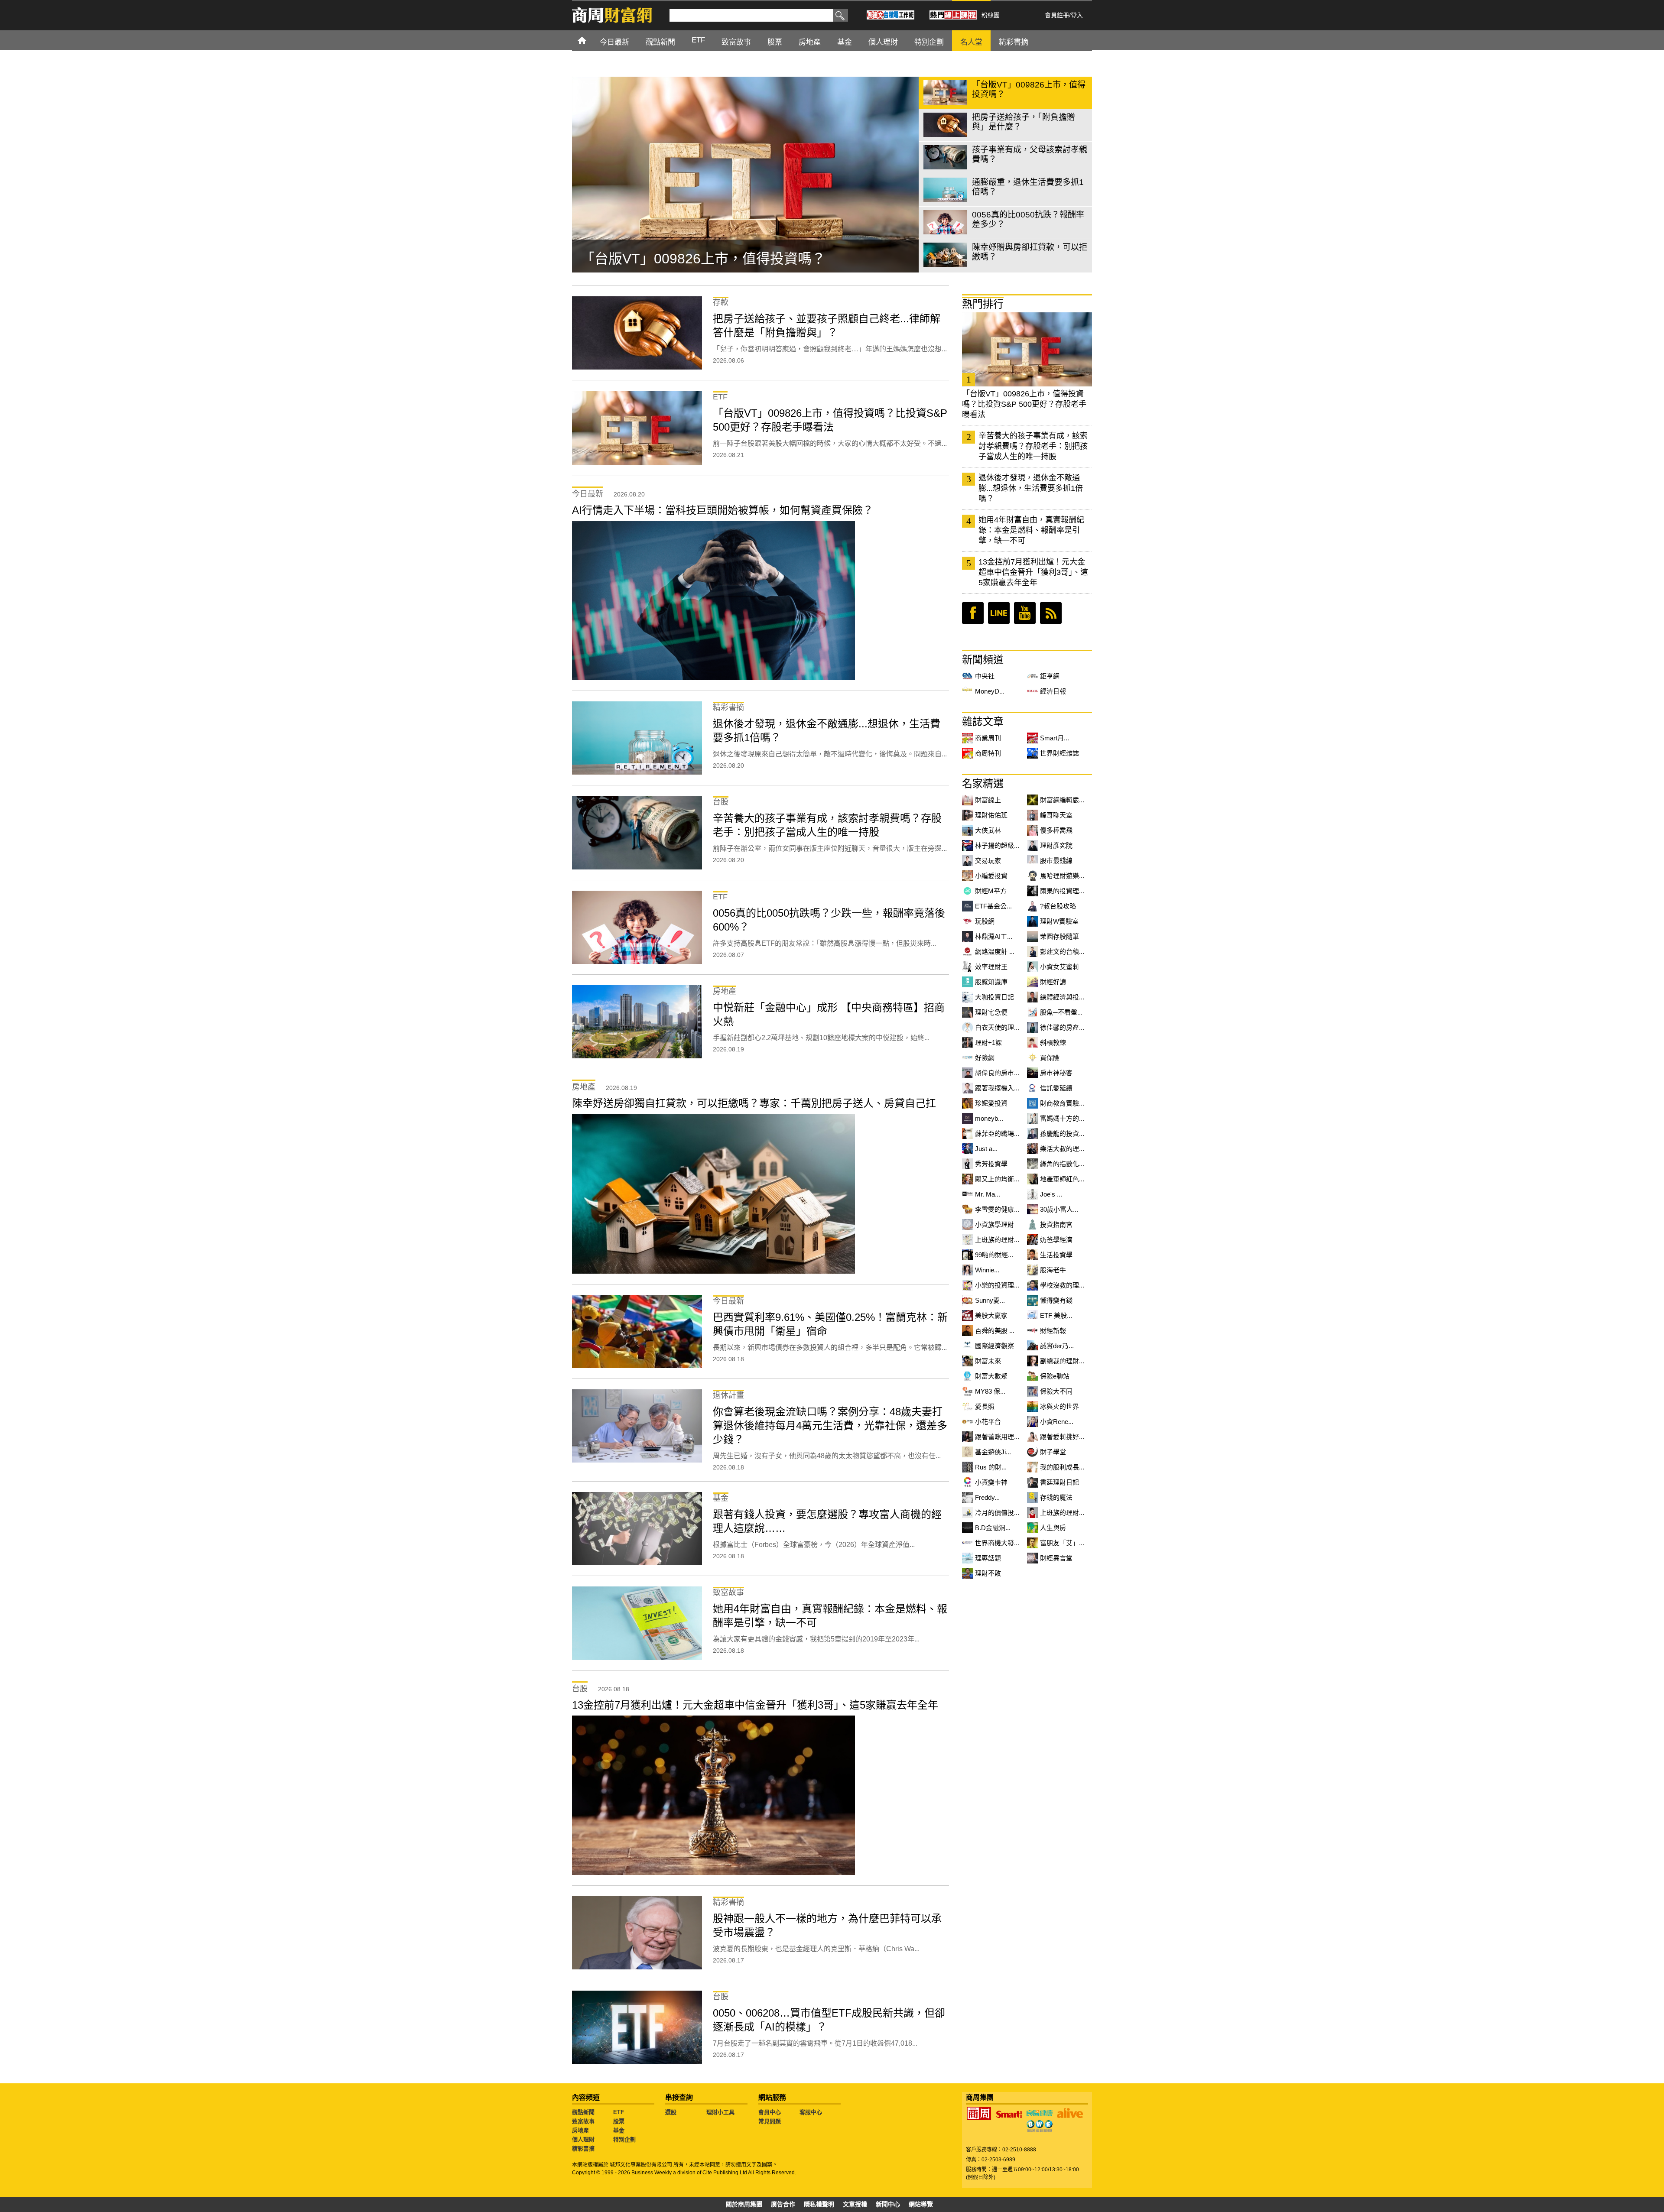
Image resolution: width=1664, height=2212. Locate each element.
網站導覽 (921, 2204)
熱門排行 (983, 304)
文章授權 (855, 2204)
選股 (671, 2112)
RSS (1051, 613)
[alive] (1070, 2113)
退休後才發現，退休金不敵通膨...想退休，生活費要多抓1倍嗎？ (1031, 488)
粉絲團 (991, 15)
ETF (619, 2112)
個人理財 (583, 2139)
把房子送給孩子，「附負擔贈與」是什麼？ (709, 259)
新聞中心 (888, 2204)
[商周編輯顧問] (1040, 2126)
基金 (619, 2130)
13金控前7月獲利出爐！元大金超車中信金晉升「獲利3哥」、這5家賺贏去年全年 (1033, 572)
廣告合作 (783, 2204)
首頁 (590, 40)
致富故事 (583, 2121)
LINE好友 (999, 613)
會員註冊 (1057, 15)
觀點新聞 (583, 2112)
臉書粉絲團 (973, 613)
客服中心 (811, 2112)
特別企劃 (624, 2139)
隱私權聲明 (819, 2204)
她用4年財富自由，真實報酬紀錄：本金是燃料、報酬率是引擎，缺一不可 (1031, 530)
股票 (619, 2121)
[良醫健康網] (1040, 2113)
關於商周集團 (744, 2204)
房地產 (580, 2130)
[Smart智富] (1009, 2115)
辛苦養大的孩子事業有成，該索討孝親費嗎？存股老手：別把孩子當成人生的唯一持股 (1033, 446)
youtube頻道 (1025, 613)
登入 (1077, 15)
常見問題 (770, 2121)
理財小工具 (720, 2112)
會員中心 (770, 2112)
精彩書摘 (583, 2149)
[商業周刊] (979, 2113)
